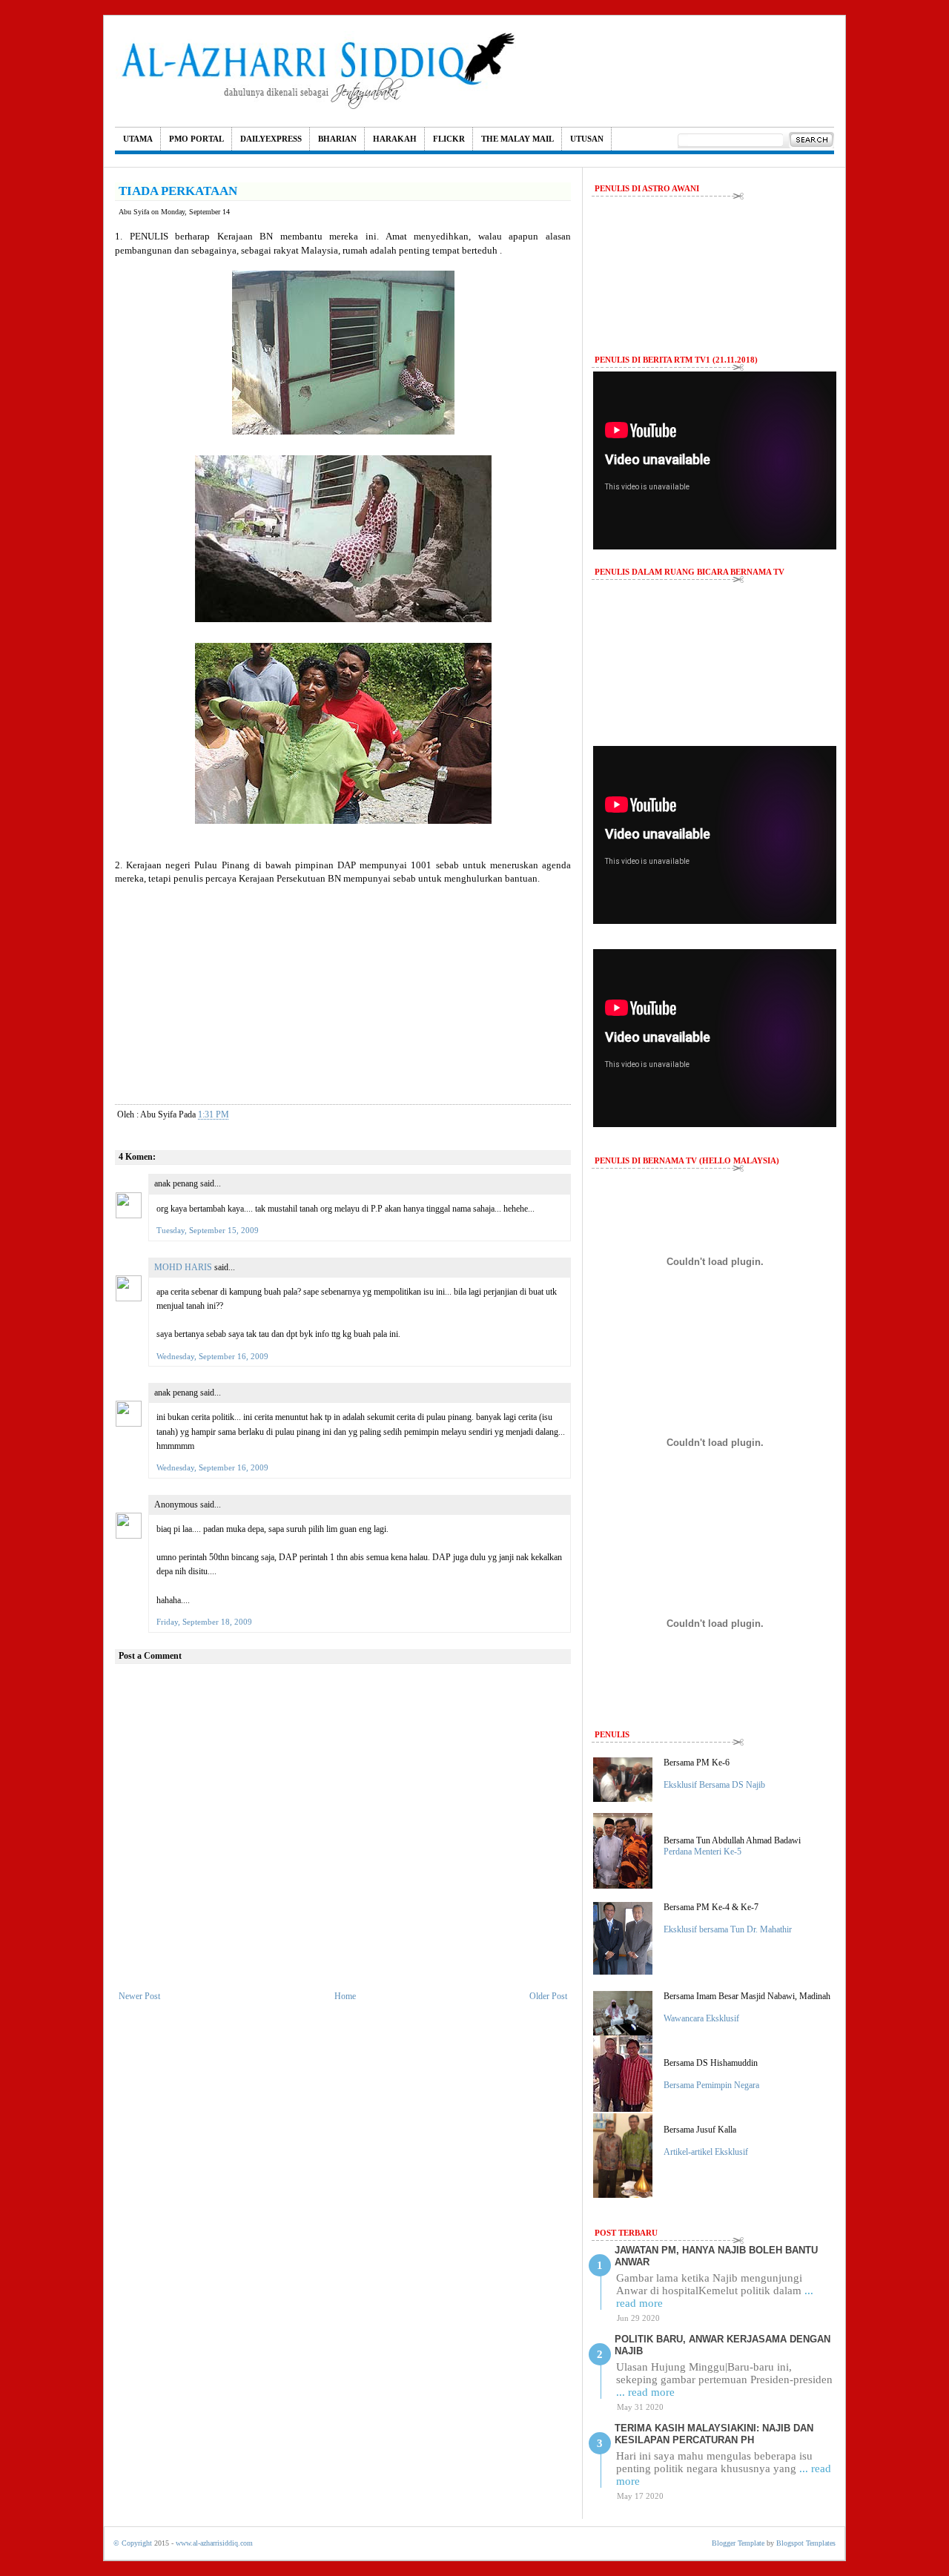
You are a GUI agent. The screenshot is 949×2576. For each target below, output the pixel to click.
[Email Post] (241, 1114)
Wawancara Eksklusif (701, 2018)
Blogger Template (738, 2543)
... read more (645, 2392)
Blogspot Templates (806, 2543)
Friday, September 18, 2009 (204, 1622)
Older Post (548, 1996)
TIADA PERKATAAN (178, 191)
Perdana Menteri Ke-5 (702, 1852)
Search (811, 140)
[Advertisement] (343, 989)
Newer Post (139, 1996)
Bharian (337, 139)
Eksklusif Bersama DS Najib (714, 1785)
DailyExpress (271, 139)
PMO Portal (196, 139)
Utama (138, 139)
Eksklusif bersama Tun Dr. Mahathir (728, 1929)
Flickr (449, 139)
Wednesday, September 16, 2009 (212, 1356)
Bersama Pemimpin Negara (711, 2085)
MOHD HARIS (183, 1267)
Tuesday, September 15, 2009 (208, 1230)
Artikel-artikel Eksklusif (706, 2152)
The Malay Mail (518, 139)
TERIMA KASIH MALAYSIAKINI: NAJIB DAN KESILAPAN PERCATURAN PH (714, 2434)
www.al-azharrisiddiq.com (214, 2543)
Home (345, 1996)
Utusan (587, 139)
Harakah (395, 139)
